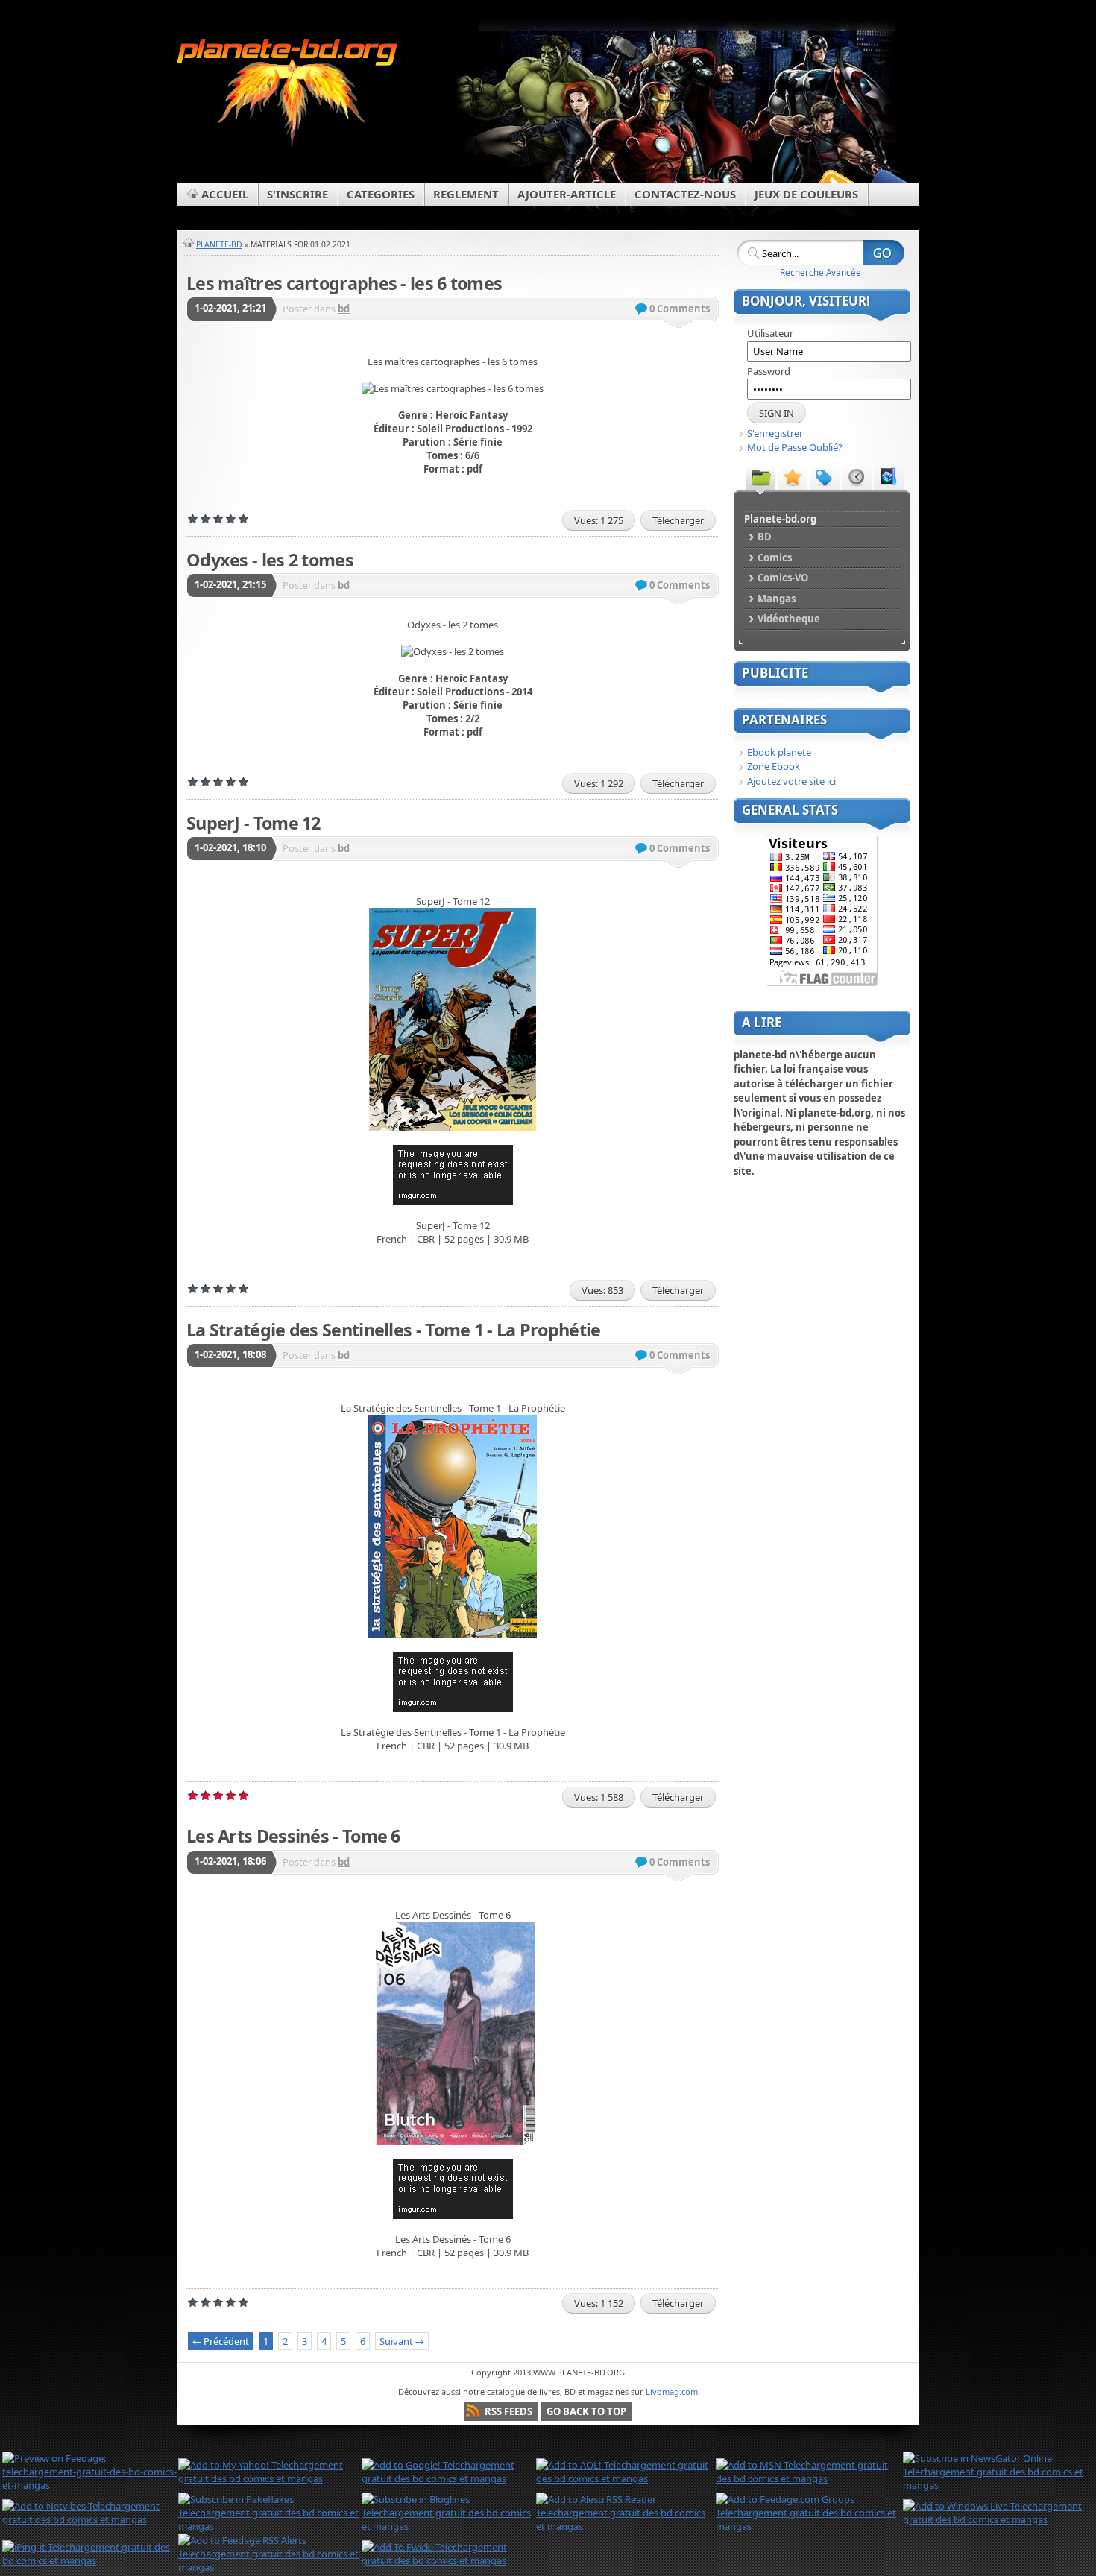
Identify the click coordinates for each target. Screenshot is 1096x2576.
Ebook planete (779, 752)
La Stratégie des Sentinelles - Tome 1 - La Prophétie (394, 1330)
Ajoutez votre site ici (791, 781)
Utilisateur (770, 333)
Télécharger (678, 520)
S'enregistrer (775, 433)
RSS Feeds (508, 2411)
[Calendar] (857, 476)
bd (344, 309)
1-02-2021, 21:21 (230, 308)
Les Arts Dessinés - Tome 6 (293, 1836)
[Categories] (760, 476)
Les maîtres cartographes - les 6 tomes (344, 283)
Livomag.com (672, 2392)
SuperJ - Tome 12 (253, 823)
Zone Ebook (774, 766)
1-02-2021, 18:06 (230, 1861)
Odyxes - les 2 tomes (270, 560)
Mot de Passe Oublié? (795, 447)
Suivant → (402, 2341)
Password (769, 371)
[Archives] (889, 476)
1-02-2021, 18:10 (230, 847)
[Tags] (825, 476)
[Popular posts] (793, 476)
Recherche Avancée (821, 272)
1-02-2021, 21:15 (230, 584)
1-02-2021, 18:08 (230, 1354)
